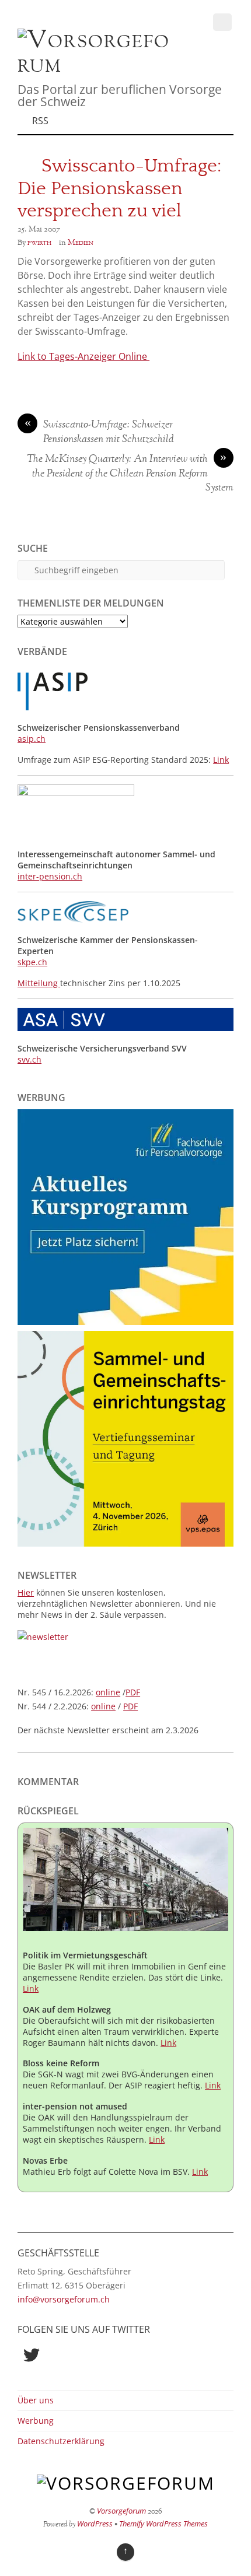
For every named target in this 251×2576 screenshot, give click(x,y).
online (108, 1692)
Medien (81, 243)
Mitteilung (39, 983)
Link (221, 760)
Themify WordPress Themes (163, 2524)
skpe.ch (32, 962)
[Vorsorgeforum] (99, 65)
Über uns (36, 2400)
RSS (40, 121)
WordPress (95, 2524)
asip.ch (32, 739)
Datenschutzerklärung (61, 2441)
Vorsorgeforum (121, 2511)
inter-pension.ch (50, 876)
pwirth (39, 243)
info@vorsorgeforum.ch (64, 2299)
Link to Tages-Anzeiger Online (83, 356)
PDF (133, 1692)
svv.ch (29, 1059)
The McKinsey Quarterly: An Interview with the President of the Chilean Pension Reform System (130, 474)
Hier (26, 1592)
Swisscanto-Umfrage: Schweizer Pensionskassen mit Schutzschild (100, 432)
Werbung (36, 2421)
